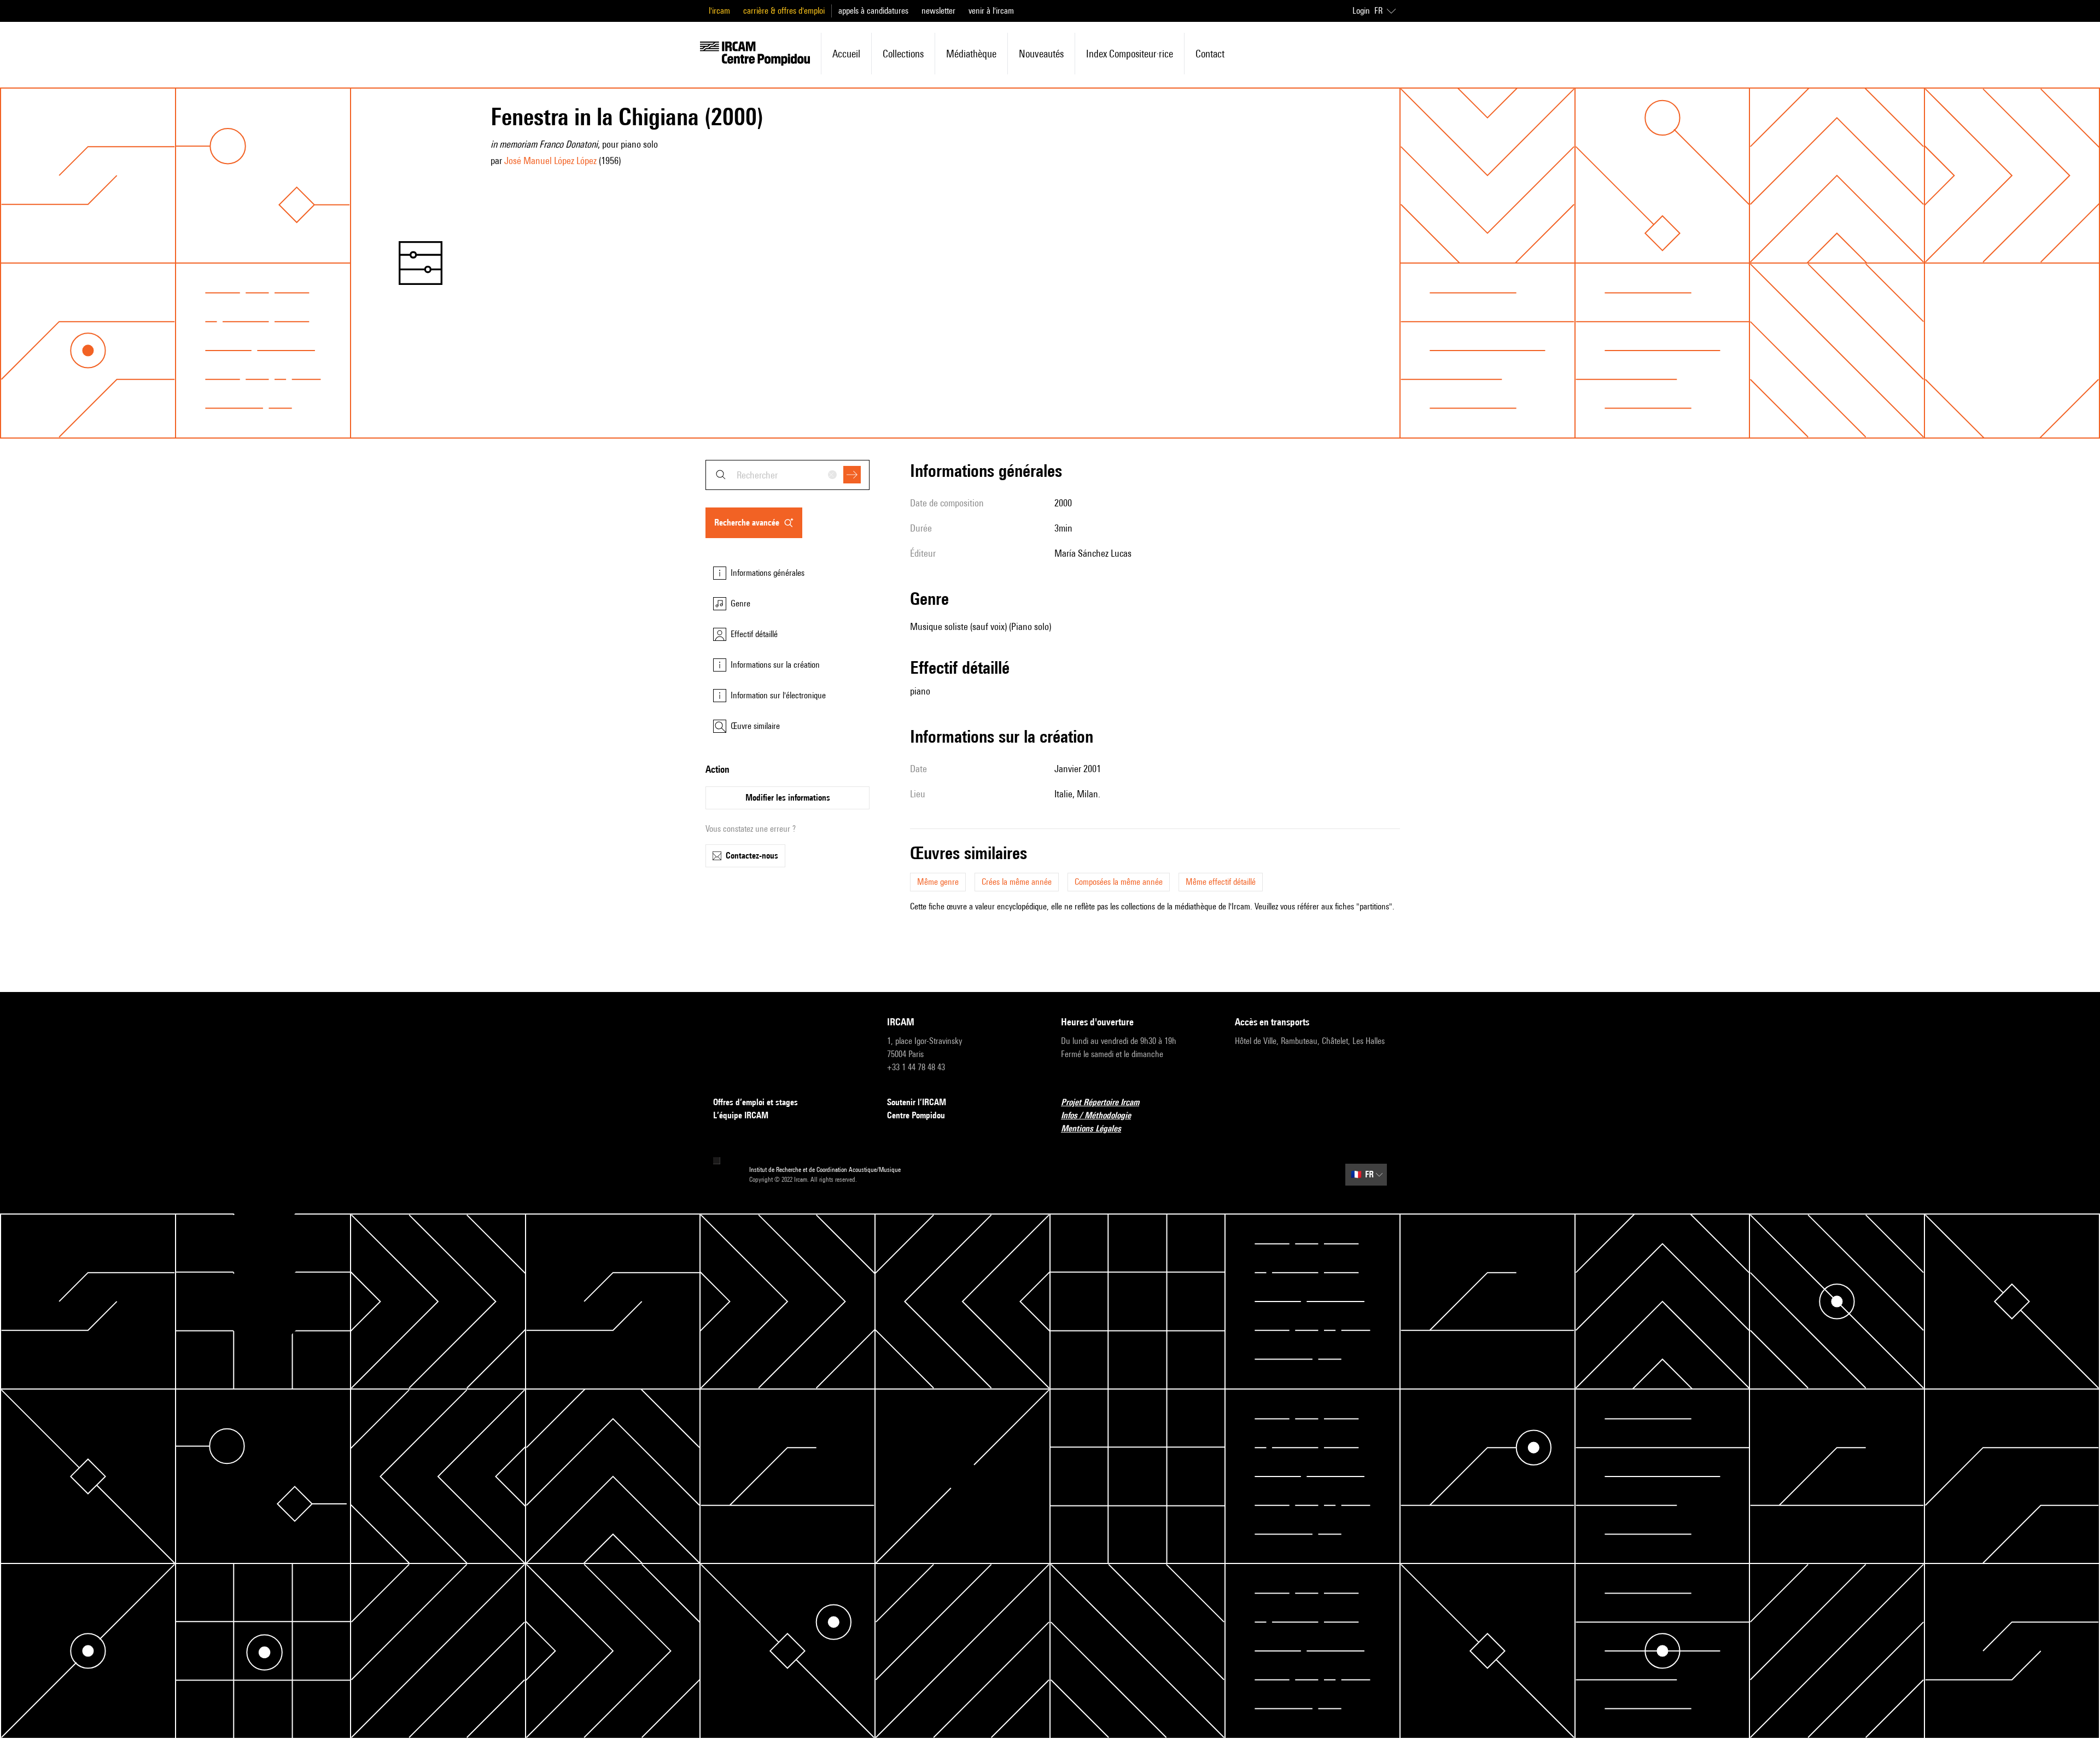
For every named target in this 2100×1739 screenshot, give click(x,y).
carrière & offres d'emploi (784, 11)
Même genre (938, 882)
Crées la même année (1017, 882)
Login (1361, 11)
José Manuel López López (550, 161)
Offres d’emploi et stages (756, 1102)
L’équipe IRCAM (741, 1115)
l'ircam (719, 11)
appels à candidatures (873, 11)
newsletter (938, 11)
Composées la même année (1119, 882)
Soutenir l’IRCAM (917, 1102)
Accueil (846, 54)
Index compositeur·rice (1130, 54)
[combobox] (787, 475)
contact (1210, 54)
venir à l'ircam (991, 11)
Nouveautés (1041, 54)
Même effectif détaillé (1221, 882)
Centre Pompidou (916, 1115)
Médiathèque (971, 54)
